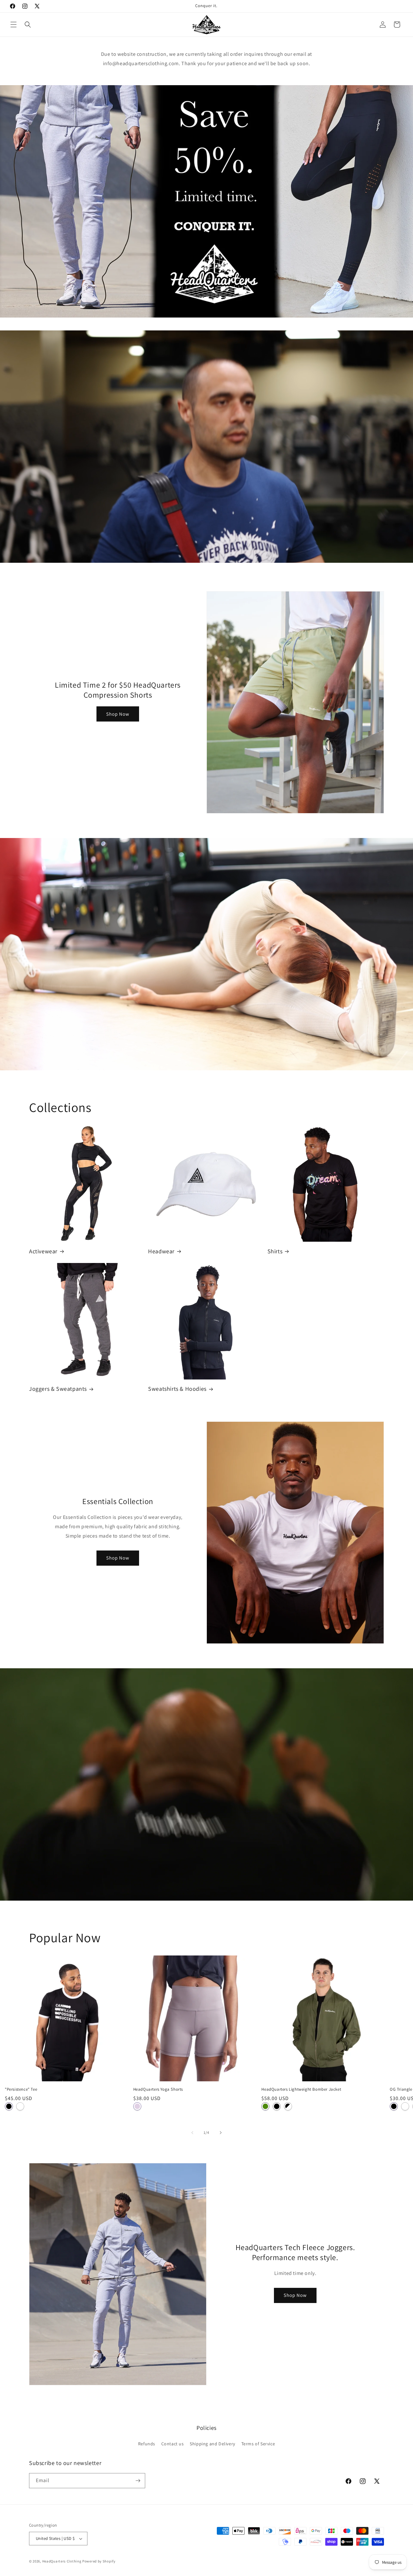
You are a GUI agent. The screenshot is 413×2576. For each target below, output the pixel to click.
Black (9, 2106)
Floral (137, 2106)
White (20, 2106)
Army (265, 2106)
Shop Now (118, 714)
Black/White (288, 2106)
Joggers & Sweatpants (58, 1389)
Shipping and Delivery (212, 2444)
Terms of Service (258, 2444)
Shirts (275, 1251)
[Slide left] (192, 2133)
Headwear (161, 1251)
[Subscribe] (138, 2481)
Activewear (43, 1251)
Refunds (147, 2444)
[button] (14, 25)
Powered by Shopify (99, 2561)
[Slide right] (221, 2133)
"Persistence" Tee (21, 2089)
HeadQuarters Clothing (62, 2561)
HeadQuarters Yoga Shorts (158, 2089)
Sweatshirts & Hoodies (177, 1389)
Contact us (173, 2444)
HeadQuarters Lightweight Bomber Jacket (301, 2089)
